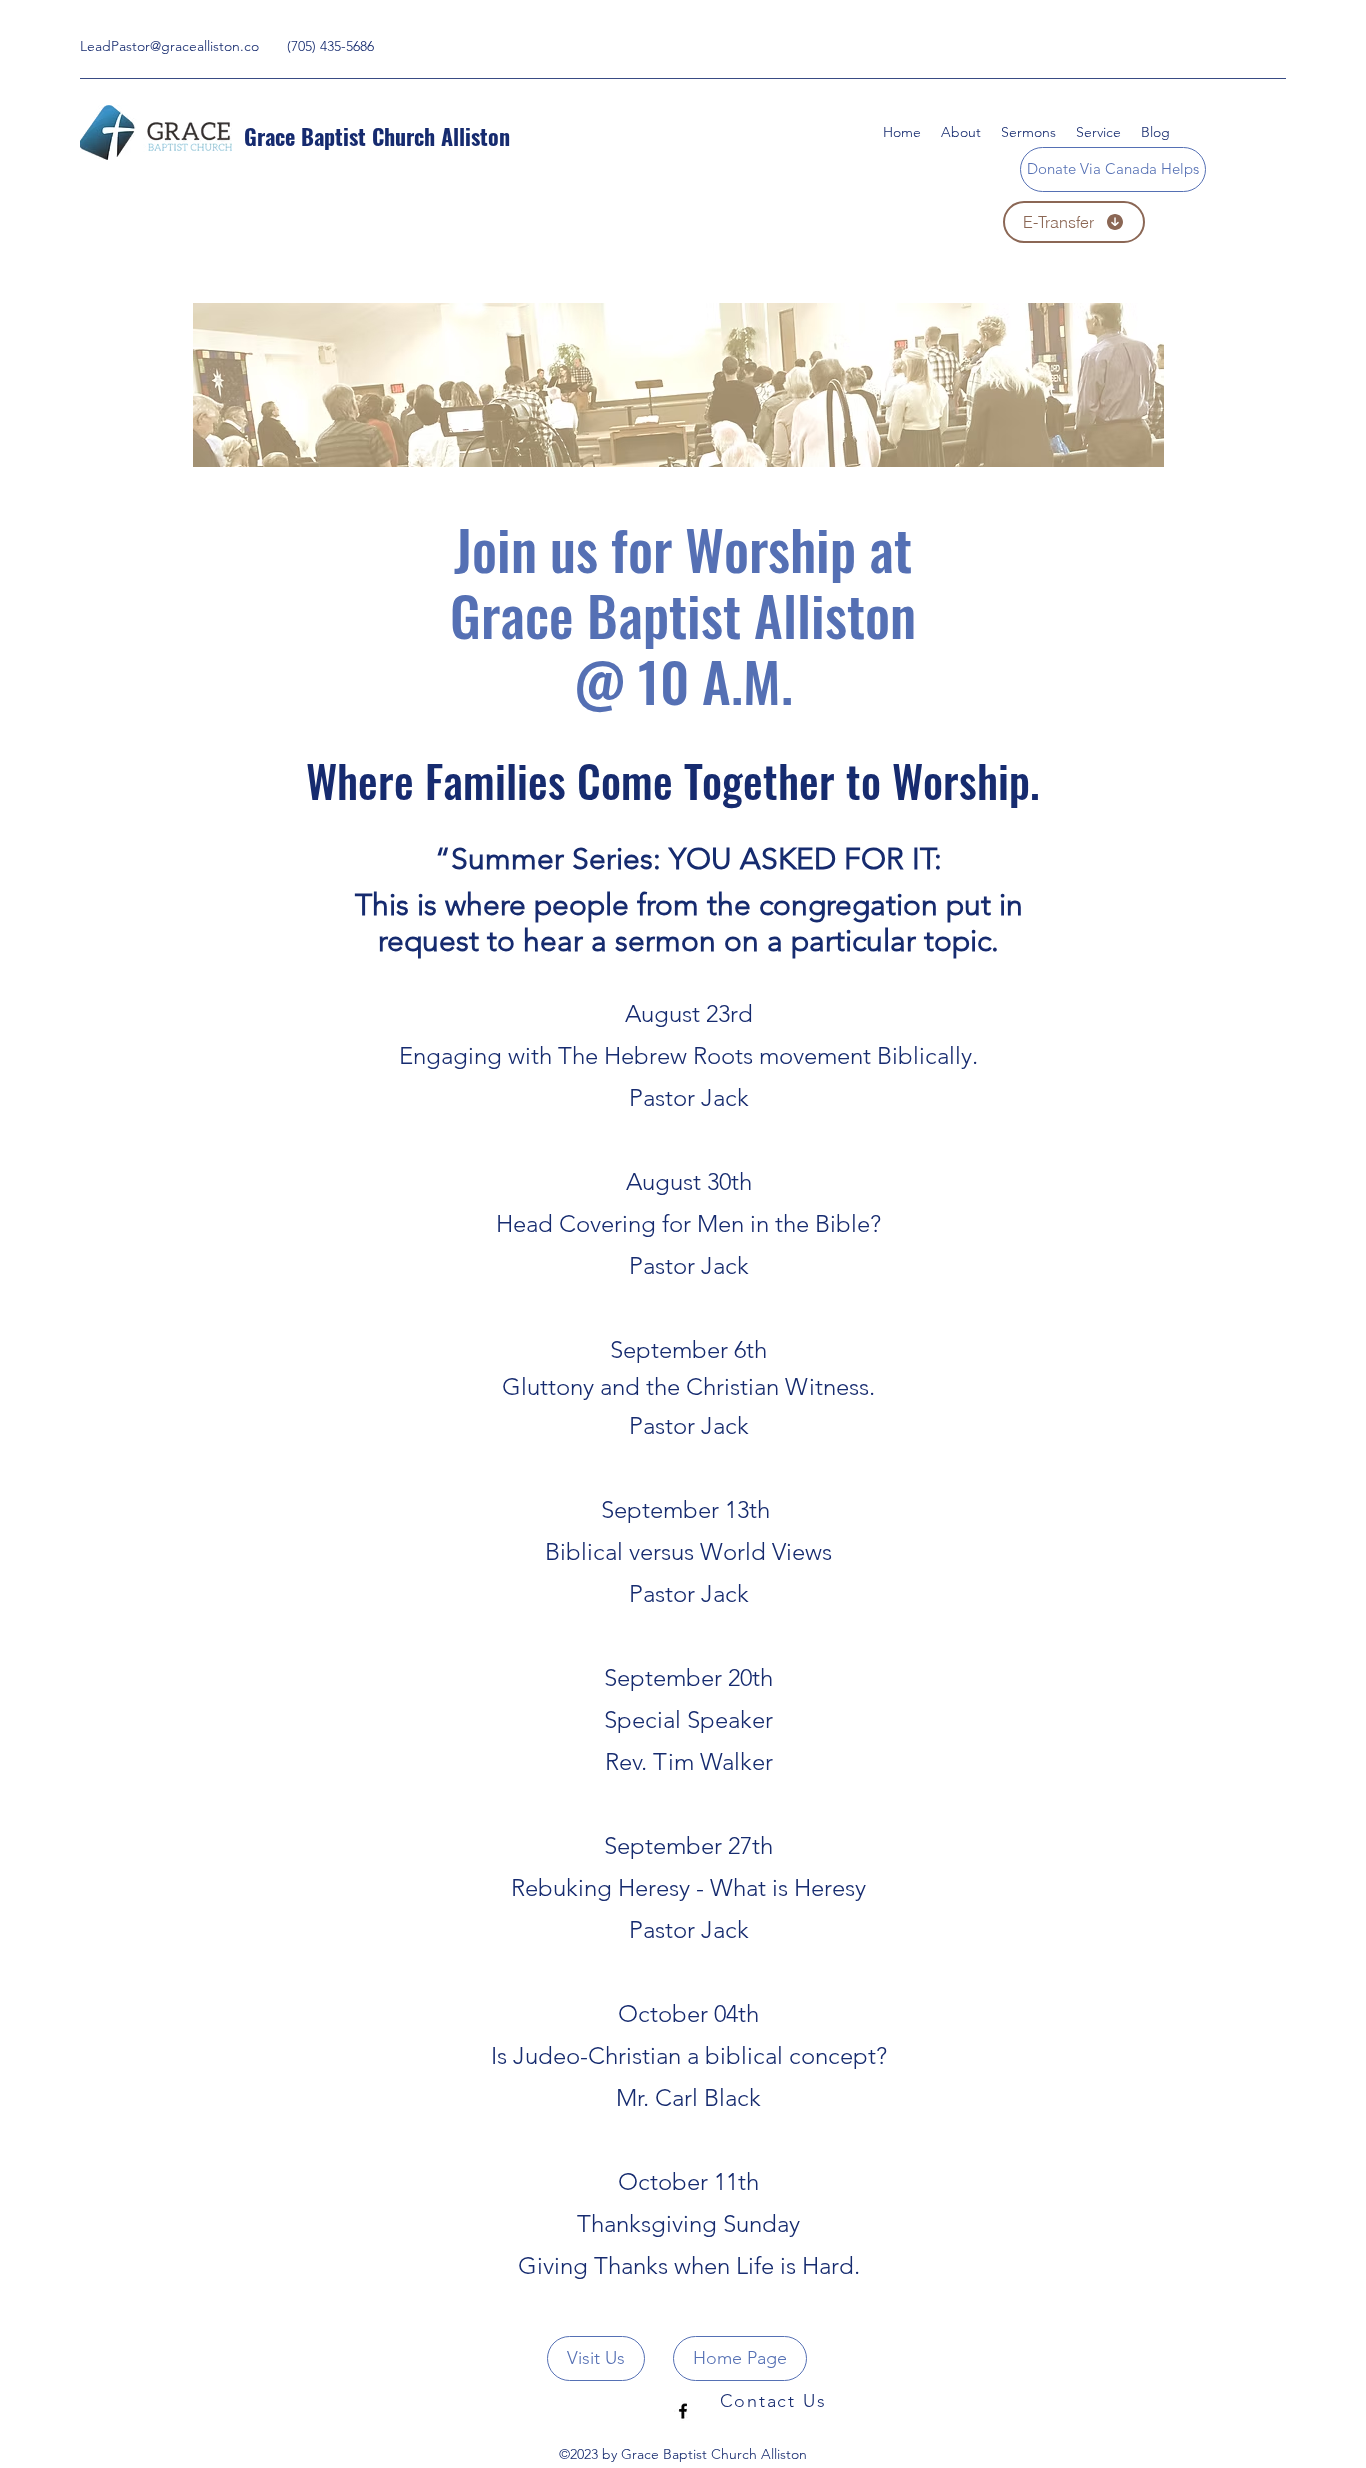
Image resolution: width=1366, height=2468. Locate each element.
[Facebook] (683, 2411)
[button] (1098, 132)
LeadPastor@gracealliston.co (169, 46)
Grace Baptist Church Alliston (377, 136)
